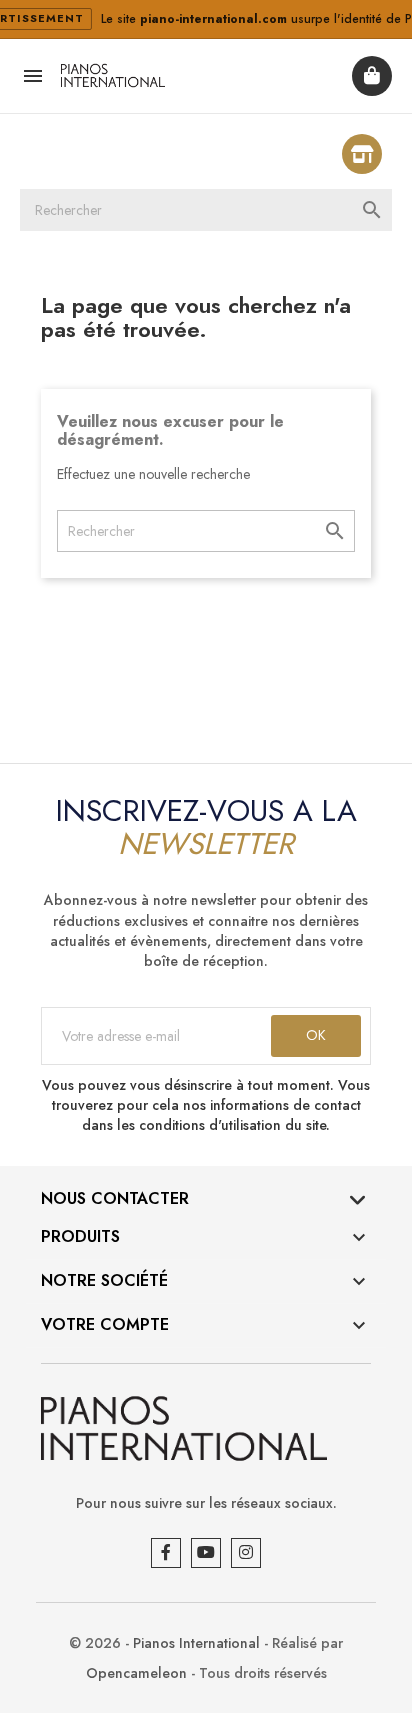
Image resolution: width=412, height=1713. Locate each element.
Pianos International (196, 1643)
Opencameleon (136, 1673)
